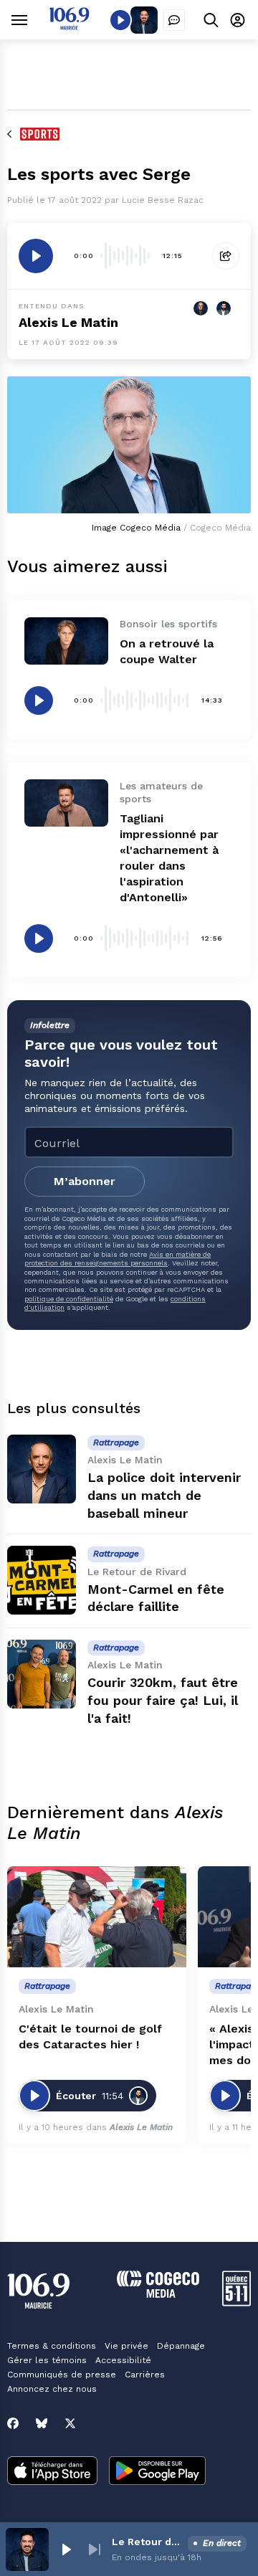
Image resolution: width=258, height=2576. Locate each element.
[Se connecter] (238, 20)
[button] (66, 2549)
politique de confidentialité (69, 1299)
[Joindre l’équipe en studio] (174, 20)
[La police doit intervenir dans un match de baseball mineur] (42, 1469)
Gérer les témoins (47, 2360)
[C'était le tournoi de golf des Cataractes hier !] (97, 1917)
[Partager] (226, 256)
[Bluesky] (42, 2423)
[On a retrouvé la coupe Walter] (66, 641)
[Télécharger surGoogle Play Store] (157, 2472)
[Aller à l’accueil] (69, 26)
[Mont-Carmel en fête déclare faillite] (42, 1580)
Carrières (145, 2375)
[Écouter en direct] (120, 20)
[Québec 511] (236, 2302)
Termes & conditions (52, 2346)
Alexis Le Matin (68, 322)
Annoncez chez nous (52, 2389)
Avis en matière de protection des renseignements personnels (118, 1259)
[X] (70, 2423)
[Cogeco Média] (158, 2294)
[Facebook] (13, 2423)
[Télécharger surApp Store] (52, 2472)
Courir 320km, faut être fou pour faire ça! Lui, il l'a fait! (163, 1700)
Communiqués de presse (62, 2375)
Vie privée (126, 2346)
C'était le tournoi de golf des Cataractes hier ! (90, 2036)
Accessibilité (123, 2360)
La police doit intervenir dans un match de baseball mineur (164, 1495)
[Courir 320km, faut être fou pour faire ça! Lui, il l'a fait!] (42, 1674)
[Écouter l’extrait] (36, 256)
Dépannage (181, 2346)
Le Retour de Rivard (147, 2542)
